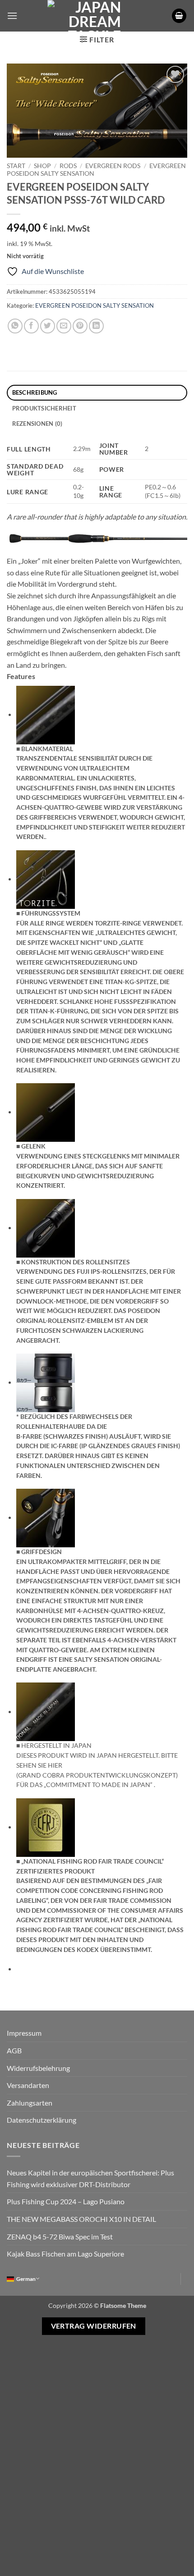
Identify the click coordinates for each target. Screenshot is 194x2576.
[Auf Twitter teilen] (48, 326)
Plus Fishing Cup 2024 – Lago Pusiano (66, 2201)
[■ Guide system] (46, 878)
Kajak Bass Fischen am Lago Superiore (65, 2254)
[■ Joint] (46, 1111)
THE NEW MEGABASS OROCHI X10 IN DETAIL (81, 2219)
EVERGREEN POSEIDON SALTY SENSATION (95, 305)
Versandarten (28, 2085)
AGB (14, 2050)
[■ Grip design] (46, 1517)
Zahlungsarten (30, 2103)
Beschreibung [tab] (35, 392)
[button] (12, 16)
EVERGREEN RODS (113, 166)
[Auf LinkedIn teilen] (96, 326)
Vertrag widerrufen (94, 2326)
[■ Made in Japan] (46, 1711)
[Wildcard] (97, 538)
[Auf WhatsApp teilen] (15, 326)
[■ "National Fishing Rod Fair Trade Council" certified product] (46, 1826)
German (26, 2279)
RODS (68, 166)
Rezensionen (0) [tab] (37, 424)
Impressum (24, 2033)
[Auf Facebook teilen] (31, 326)
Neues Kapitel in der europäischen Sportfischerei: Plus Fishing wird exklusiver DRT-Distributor (90, 2178)
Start (16, 166)
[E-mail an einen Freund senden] (64, 326)
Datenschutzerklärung (42, 2120)
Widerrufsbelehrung (38, 2068)
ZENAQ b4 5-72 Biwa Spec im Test (60, 2236)
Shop (42, 166)
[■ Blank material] (46, 714)
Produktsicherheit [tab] (44, 408)
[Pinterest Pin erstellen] (80, 326)
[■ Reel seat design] (46, 1227)
